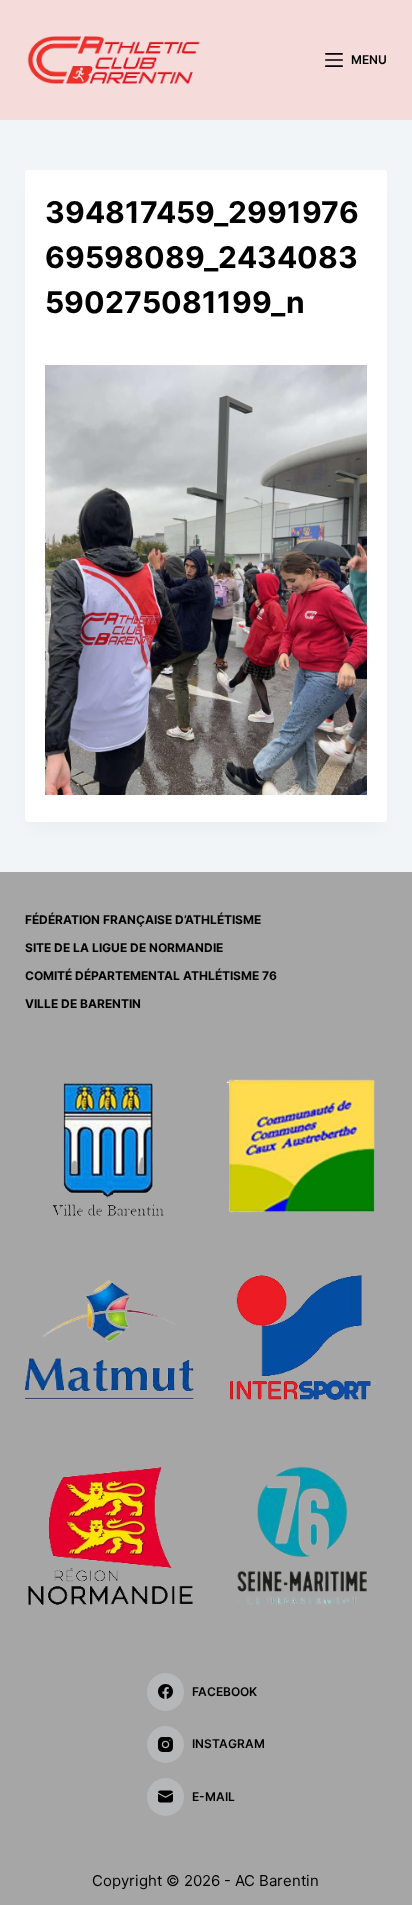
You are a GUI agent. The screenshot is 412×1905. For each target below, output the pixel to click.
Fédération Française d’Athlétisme (143, 919)
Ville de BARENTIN (83, 1003)
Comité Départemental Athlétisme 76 (151, 975)
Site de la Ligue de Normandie (124, 947)
